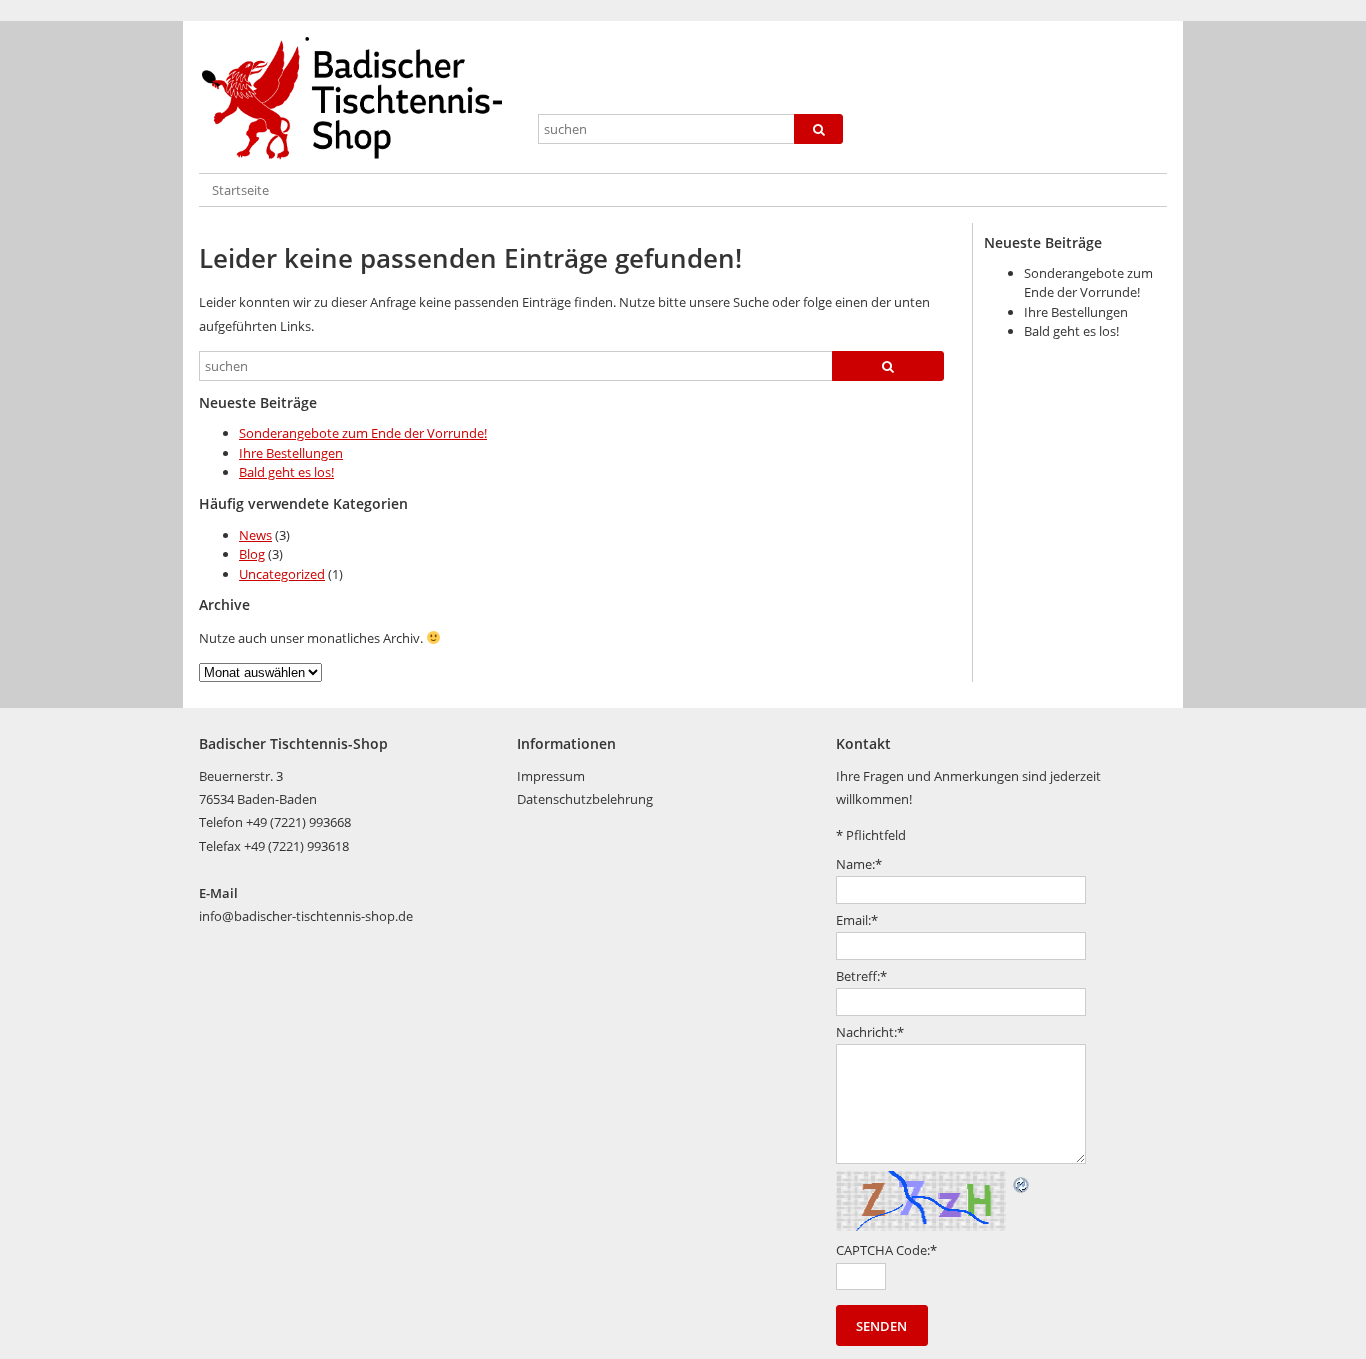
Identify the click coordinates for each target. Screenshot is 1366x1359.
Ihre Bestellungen (291, 453)
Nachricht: (870, 1032)
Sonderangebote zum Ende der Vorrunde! (363, 433)
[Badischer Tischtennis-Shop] (360, 99)
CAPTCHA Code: (886, 1250)
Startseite (240, 190)
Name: (859, 864)
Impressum (551, 776)
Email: (857, 920)
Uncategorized (282, 574)
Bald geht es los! (286, 472)
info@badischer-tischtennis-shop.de (306, 916)
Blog (252, 554)
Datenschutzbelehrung (585, 799)
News (255, 535)
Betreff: (861, 976)
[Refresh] (1022, 1182)
